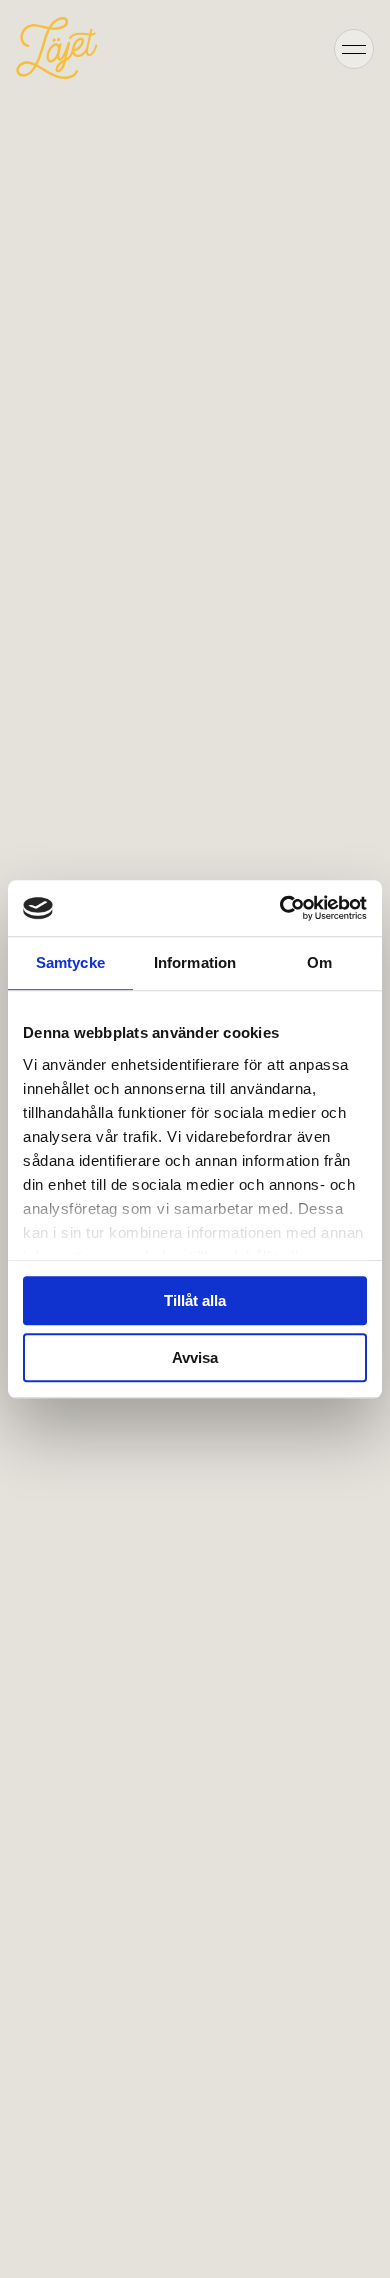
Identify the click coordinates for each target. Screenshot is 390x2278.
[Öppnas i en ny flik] (280, 908)
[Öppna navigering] (354, 48)
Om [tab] (319, 962)
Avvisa (195, 1357)
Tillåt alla (195, 1300)
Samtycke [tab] (70, 962)
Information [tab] (195, 962)
